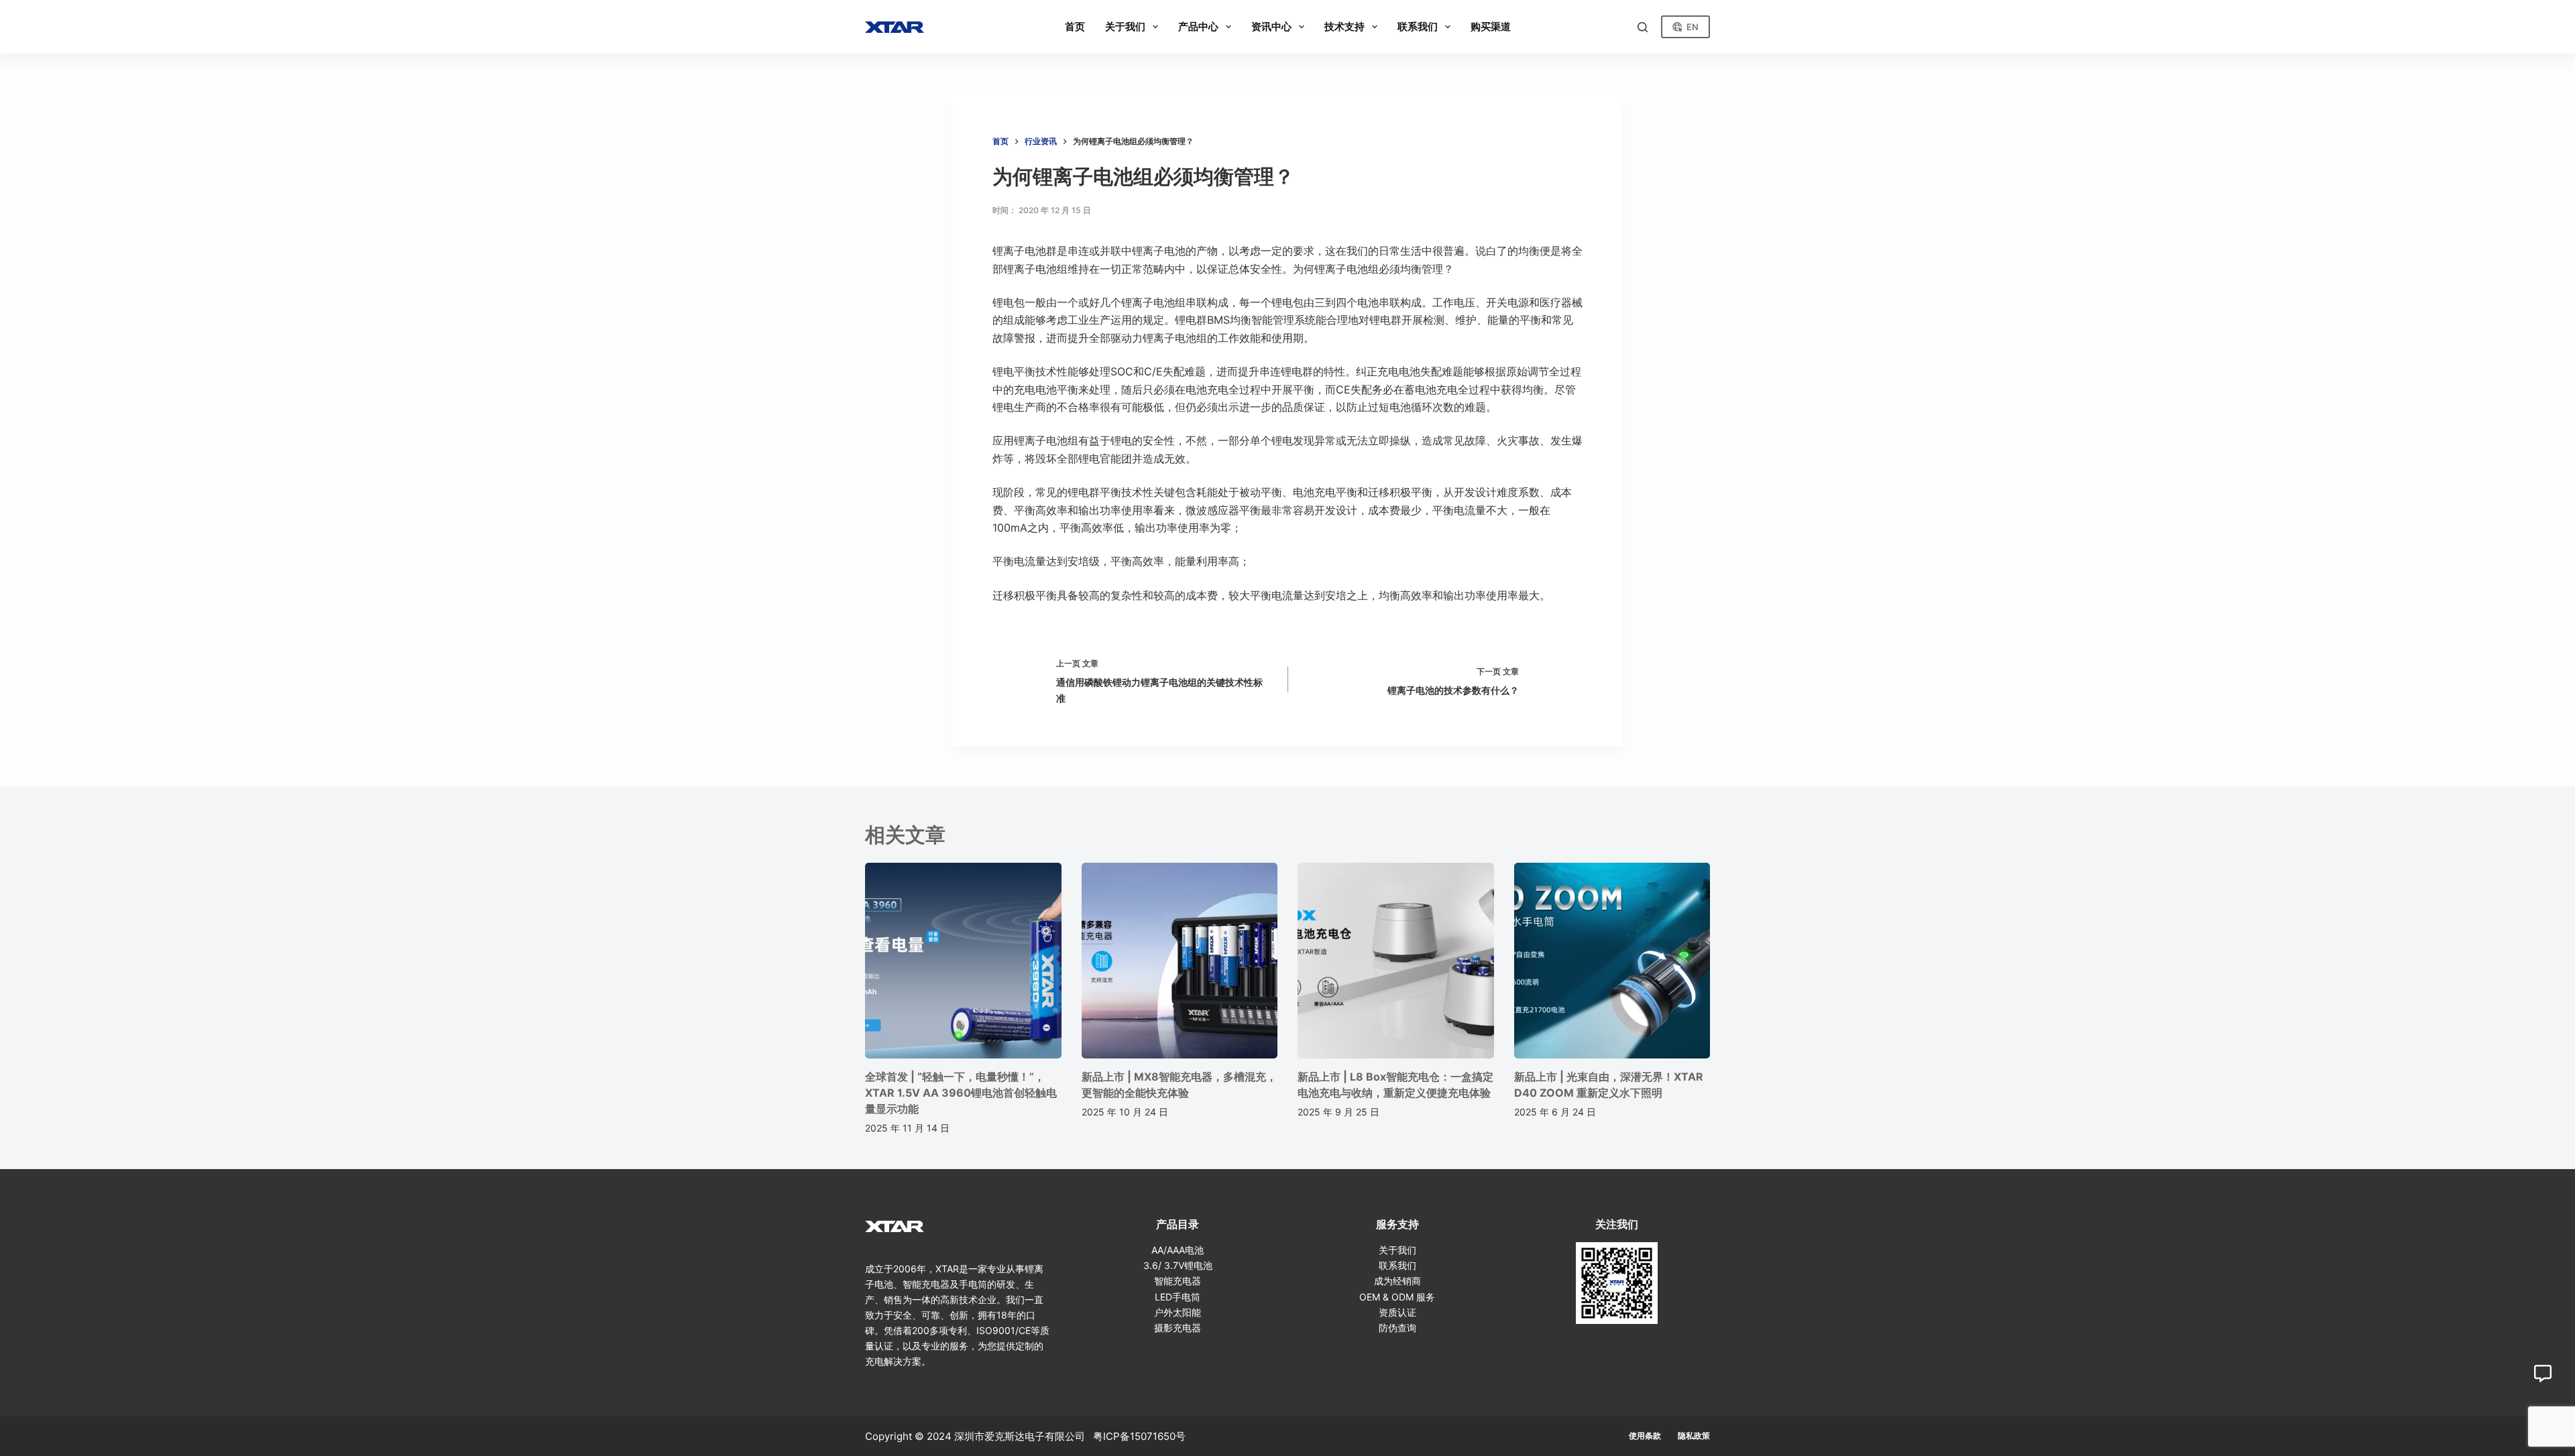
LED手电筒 (1178, 1297)
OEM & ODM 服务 (1397, 1297)
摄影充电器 (1178, 1328)
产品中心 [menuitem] (1198, 26)
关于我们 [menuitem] (1125, 26)
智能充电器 (1178, 1281)
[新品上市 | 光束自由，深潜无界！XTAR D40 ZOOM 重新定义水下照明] (1612, 961)
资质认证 (1397, 1312)
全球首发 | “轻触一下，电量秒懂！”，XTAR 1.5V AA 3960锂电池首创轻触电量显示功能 (961, 1093)
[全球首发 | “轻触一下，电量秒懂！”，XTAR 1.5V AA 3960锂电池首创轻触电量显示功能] (963, 961)
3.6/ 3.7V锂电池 (1178, 1265)
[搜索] (1643, 27)
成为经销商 (1397, 1281)
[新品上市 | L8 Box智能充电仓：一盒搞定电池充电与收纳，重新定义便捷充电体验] (1396, 961)
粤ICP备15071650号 (1139, 1436)
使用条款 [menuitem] (1645, 1436)
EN (1693, 27)
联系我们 (1397, 1265)
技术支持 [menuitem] (1344, 26)
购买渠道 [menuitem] (1491, 26)
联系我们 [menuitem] (1418, 26)
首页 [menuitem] (1075, 26)
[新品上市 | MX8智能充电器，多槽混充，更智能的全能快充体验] (1180, 961)
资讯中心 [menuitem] (1271, 26)
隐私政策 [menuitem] (1694, 1436)
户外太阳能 (1178, 1312)
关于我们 (1397, 1250)
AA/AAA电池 (1178, 1250)
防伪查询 (1397, 1328)
